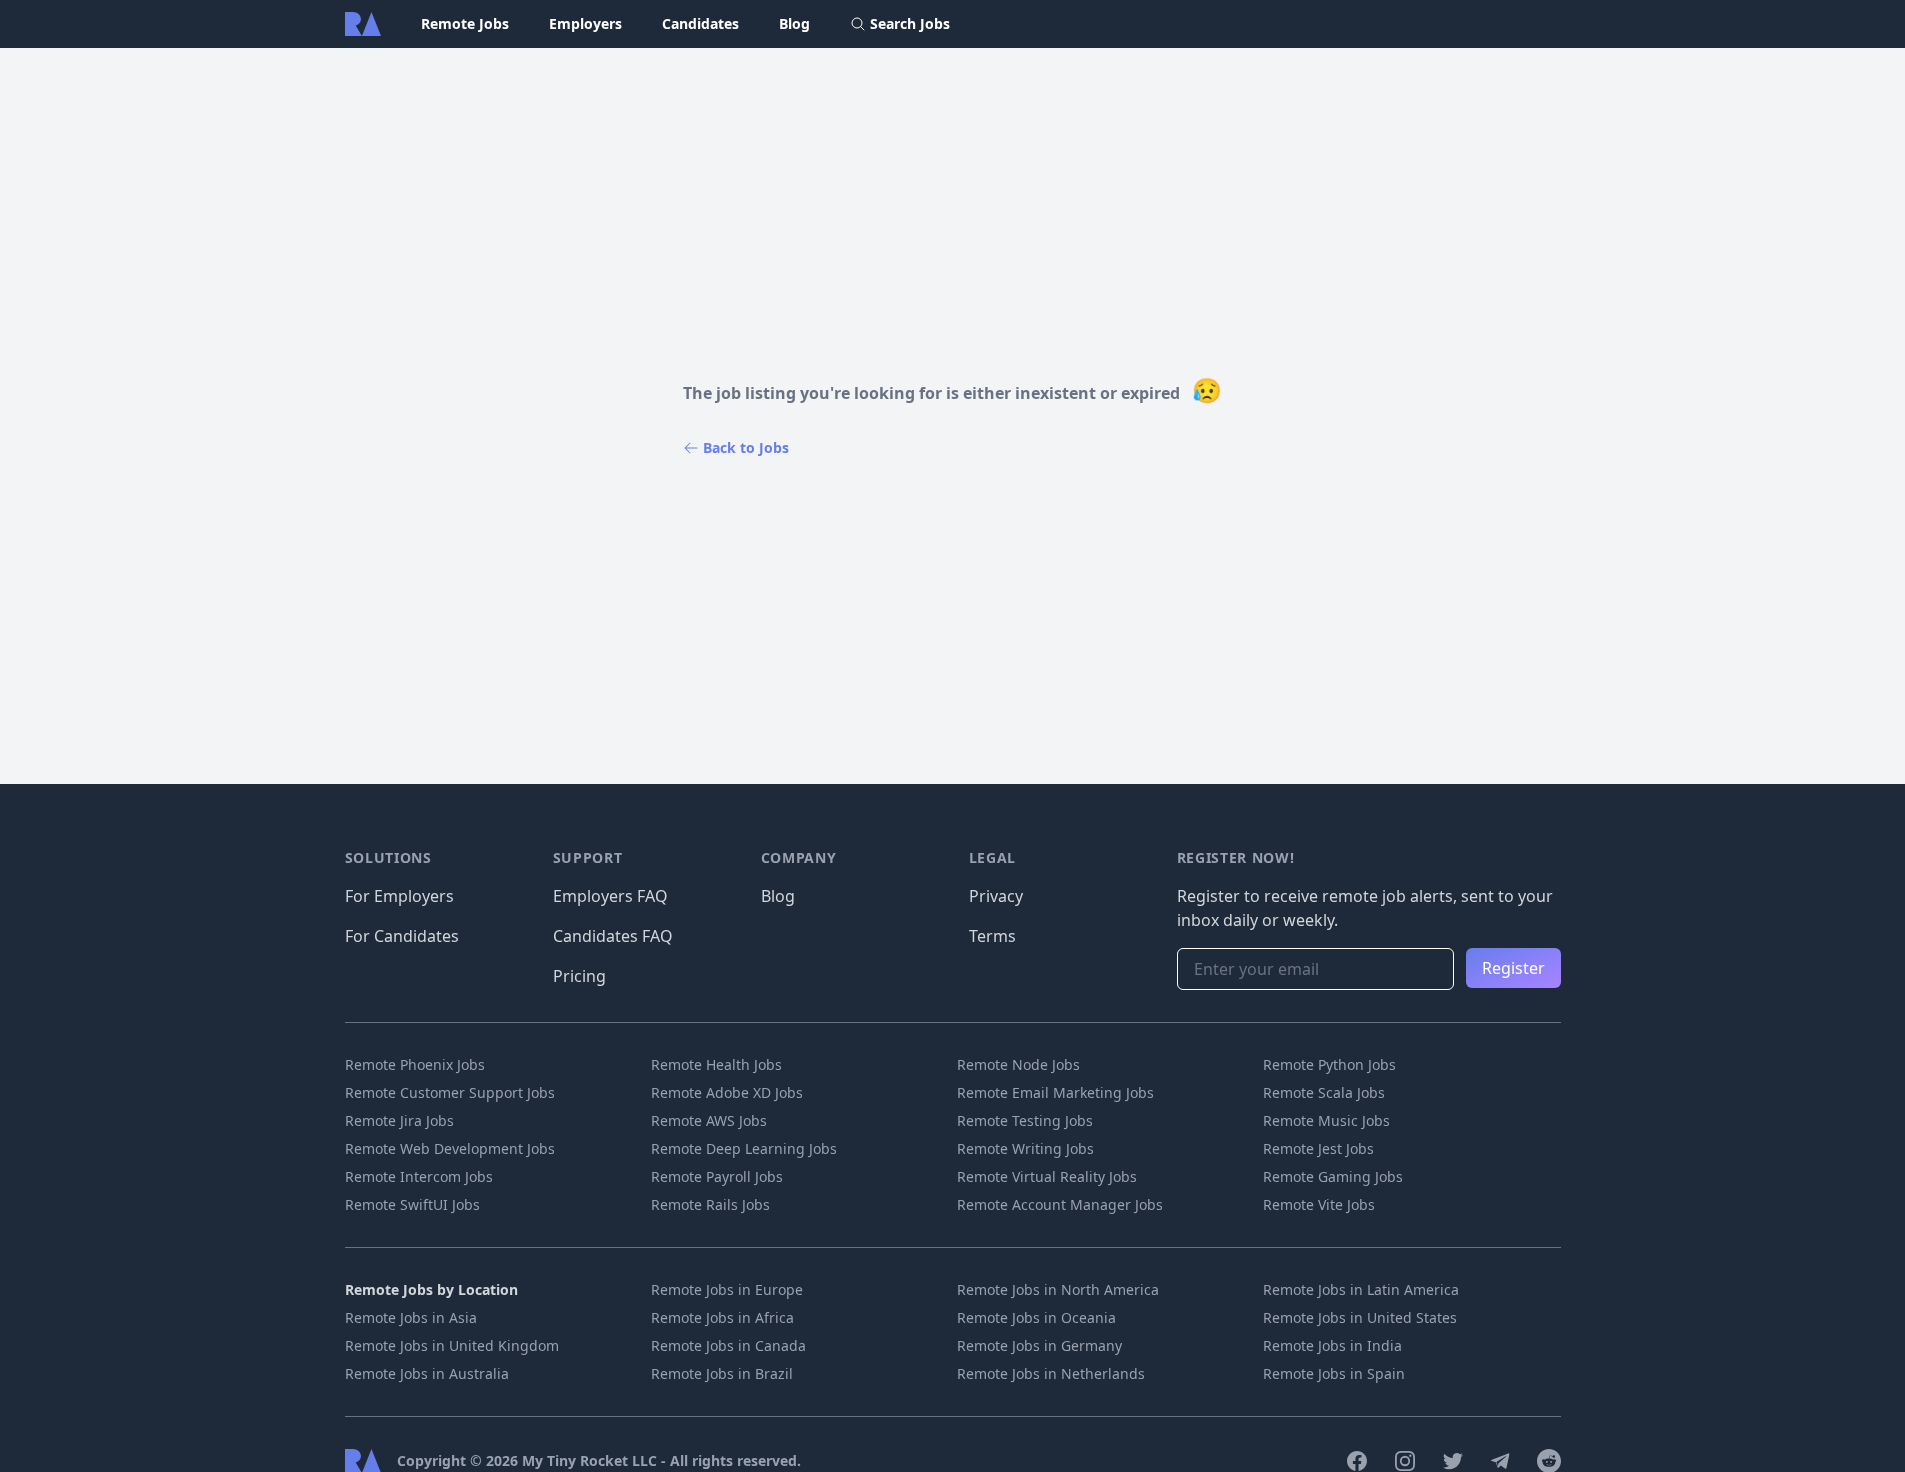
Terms (992, 936)
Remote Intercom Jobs (419, 1176)
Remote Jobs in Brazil (722, 1373)
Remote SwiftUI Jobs (412, 1204)
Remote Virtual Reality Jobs (1047, 1176)
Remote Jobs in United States (1360, 1317)
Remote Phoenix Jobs (415, 1064)
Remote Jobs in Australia (427, 1373)
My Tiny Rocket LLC (591, 1460)
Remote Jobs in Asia (411, 1317)
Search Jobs (910, 23)
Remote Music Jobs (1326, 1120)
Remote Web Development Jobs (450, 1148)
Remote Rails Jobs (710, 1204)
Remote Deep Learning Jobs (744, 1148)
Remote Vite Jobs (1319, 1204)
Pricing (579, 976)
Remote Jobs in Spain (1334, 1373)
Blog (794, 23)
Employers (585, 23)
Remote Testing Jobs (1025, 1120)
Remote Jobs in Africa (722, 1317)
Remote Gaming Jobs (1333, 1176)
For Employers (399, 896)
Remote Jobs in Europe (727, 1289)
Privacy (996, 896)
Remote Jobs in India (1332, 1345)
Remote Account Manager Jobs (1060, 1204)
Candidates (700, 23)
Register (1513, 968)
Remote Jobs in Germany (1039, 1345)
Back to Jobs (746, 447)
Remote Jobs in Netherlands (1051, 1373)
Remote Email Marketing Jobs (1055, 1092)
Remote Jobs (465, 23)
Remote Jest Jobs (1318, 1148)
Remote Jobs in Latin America (1361, 1289)
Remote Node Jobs (1018, 1064)
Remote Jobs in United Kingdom (452, 1345)
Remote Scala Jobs (1324, 1092)
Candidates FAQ (613, 936)
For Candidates (402, 936)
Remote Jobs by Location (431, 1289)
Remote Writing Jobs (1025, 1148)
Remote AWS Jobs (709, 1120)
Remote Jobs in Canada (728, 1345)
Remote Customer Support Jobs (450, 1092)
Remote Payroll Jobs (717, 1176)
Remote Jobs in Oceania (1036, 1317)
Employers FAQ (610, 896)
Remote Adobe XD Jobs (727, 1092)
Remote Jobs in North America (1058, 1289)
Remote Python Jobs (1329, 1064)
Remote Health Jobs (716, 1064)
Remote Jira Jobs (399, 1120)
